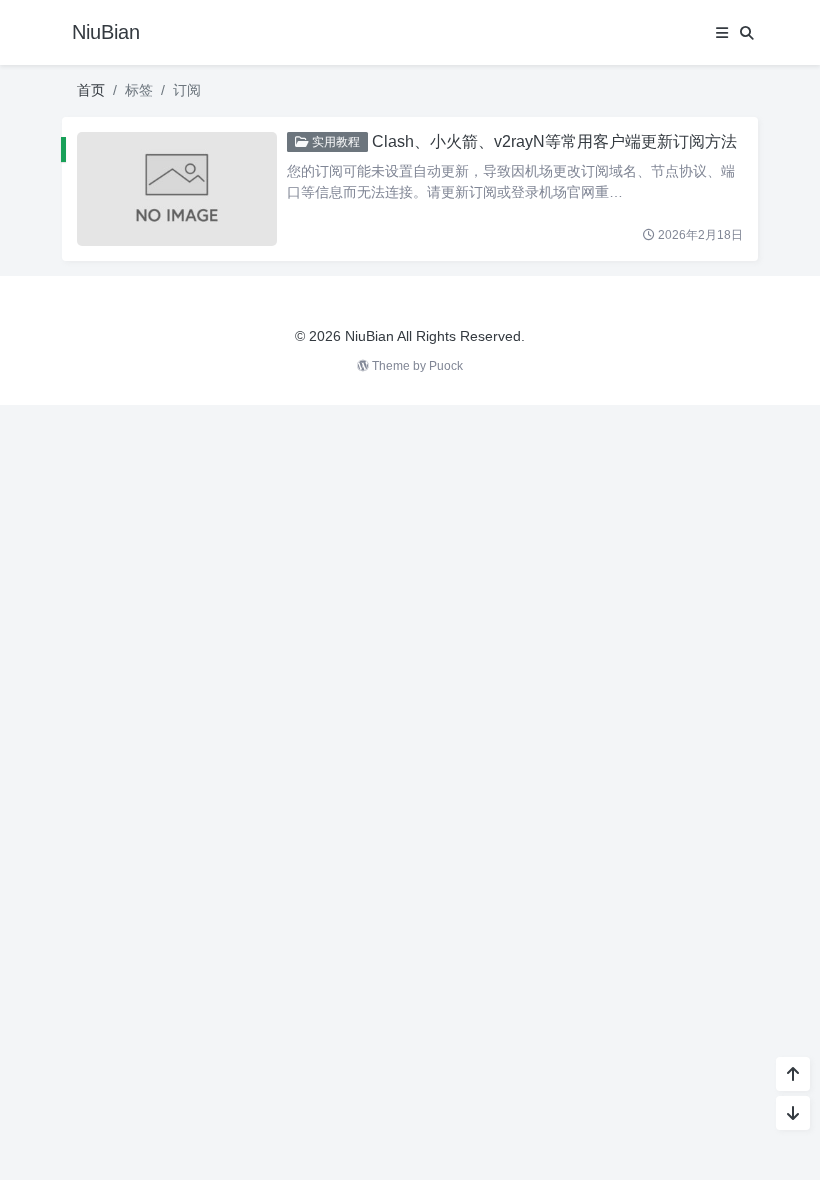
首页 (91, 90)
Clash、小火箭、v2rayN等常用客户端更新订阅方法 (554, 141)
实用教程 (334, 142)
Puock (446, 366)
